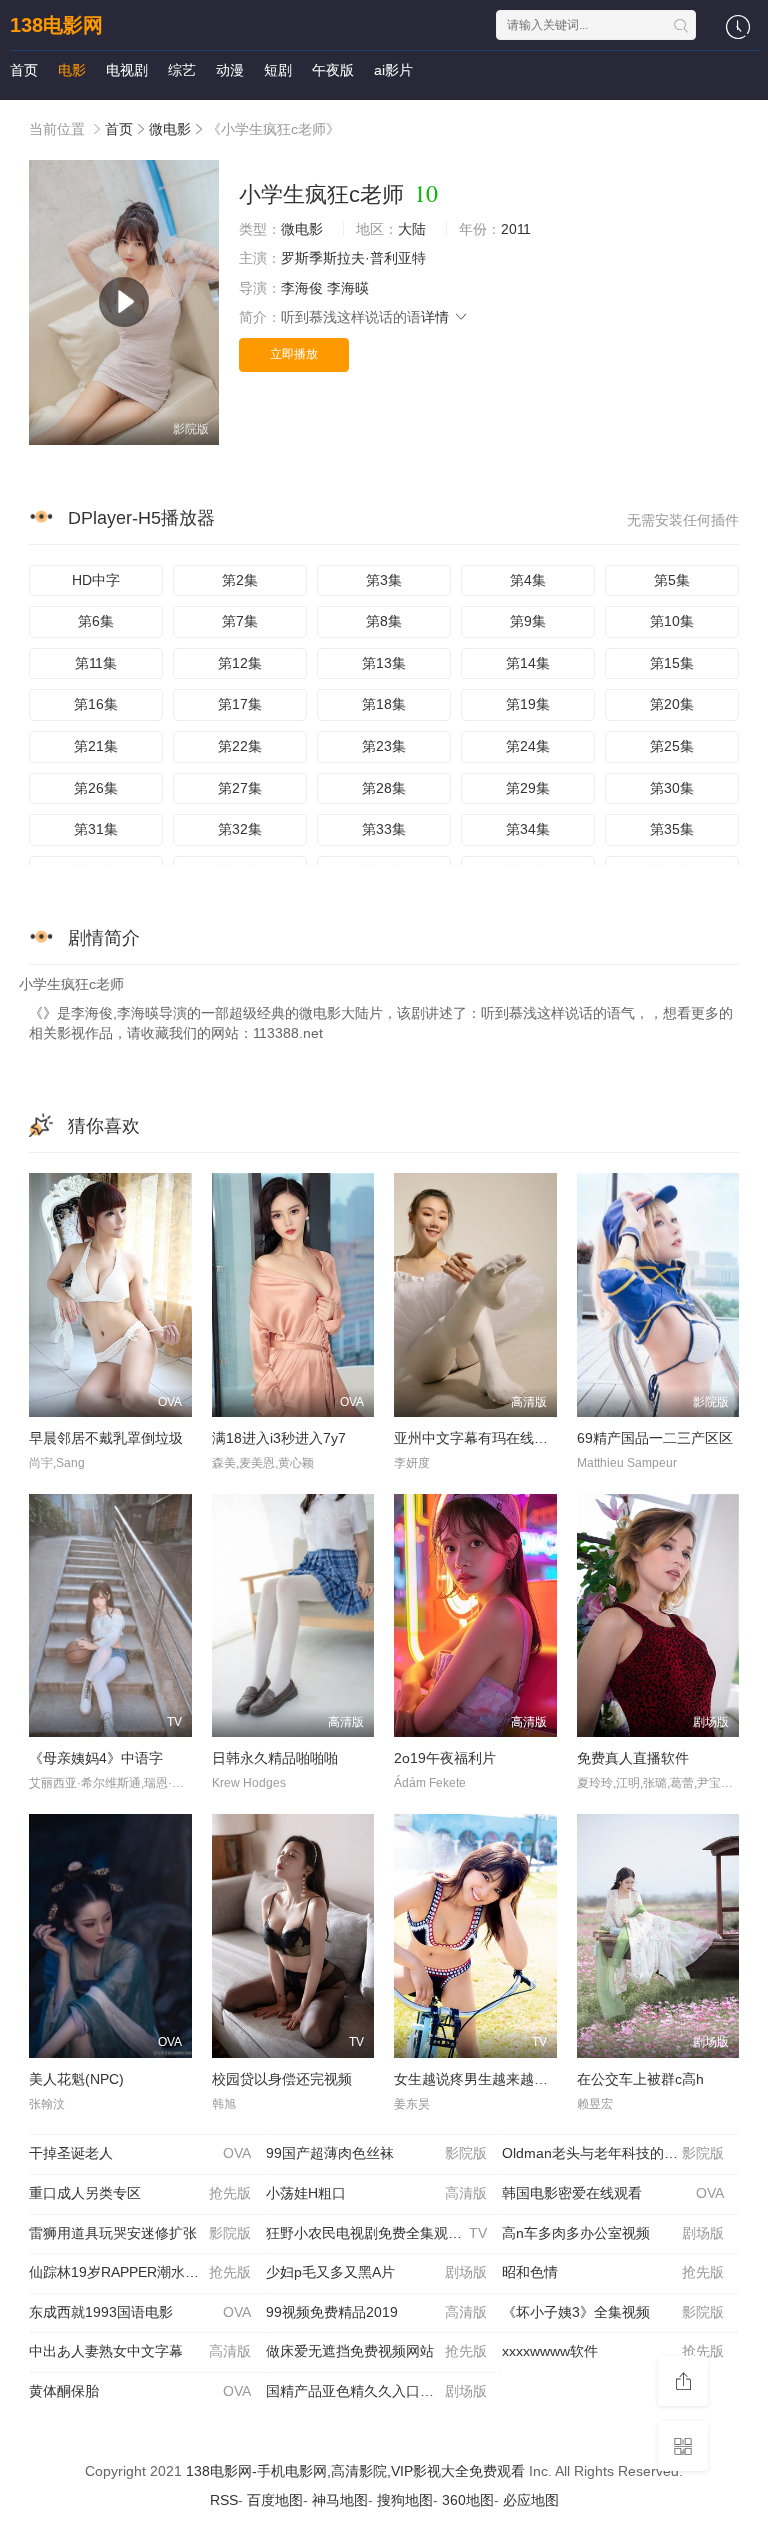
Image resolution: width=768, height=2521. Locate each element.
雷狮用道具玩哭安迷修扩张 (140, 2233)
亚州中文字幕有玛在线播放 (478, 1438)
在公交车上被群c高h (640, 2079)
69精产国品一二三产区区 (655, 1438)
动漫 (230, 70)
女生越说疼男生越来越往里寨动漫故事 (513, 2079)
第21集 (96, 746)
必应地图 (531, 2500)
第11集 (96, 663)
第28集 (384, 788)
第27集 (240, 788)
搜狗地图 (405, 2500)
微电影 (170, 129)
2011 (516, 229)
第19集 (528, 704)
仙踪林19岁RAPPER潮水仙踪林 (140, 2272)
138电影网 (56, 25)
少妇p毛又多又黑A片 (377, 2272)
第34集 (528, 829)
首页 (24, 70)
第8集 (384, 621)
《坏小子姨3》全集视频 (613, 2312)
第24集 (528, 746)
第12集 (240, 663)
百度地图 (275, 2500)
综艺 (182, 70)
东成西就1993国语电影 (140, 2312)
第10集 (672, 621)
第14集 (528, 663)
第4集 (528, 580)
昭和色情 (613, 2272)
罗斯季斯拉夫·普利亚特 (353, 258)
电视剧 (127, 70)
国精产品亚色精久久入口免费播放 (377, 2391)
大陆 (412, 229)
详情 (437, 317)
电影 (72, 70)
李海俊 (302, 288)
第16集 (96, 704)
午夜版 (333, 70)
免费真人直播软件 (633, 1758)
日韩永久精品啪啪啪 (275, 1758)
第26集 (96, 788)
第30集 (672, 788)
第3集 (384, 580)
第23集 (384, 746)
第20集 (672, 704)
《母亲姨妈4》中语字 (96, 1758)
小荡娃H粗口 (377, 2193)
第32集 (240, 829)
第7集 (240, 621)
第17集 (240, 704)
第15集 (672, 663)
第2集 (240, 580)
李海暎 (348, 288)
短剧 (278, 70)
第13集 (384, 663)
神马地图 (340, 2500)
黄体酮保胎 (140, 2391)
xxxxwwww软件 (613, 2351)
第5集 (672, 580)
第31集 (96, 829)
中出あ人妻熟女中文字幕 (140, 2351)
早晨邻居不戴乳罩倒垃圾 (106, 1438)
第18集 (384, 704)
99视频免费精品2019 (377, 2312)
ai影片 (393, 70)
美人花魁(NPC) (76, 2079)
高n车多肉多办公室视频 (613, 2233)
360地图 (468, 2500)
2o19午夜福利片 (445, 1758)
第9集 (528, 621)
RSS (224, 2500)
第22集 (240, 746)
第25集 (672, 746)
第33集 (384, 829)
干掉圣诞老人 (140, 2153)
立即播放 (294, 354)
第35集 (672, 829)
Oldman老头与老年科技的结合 (613, 2153)
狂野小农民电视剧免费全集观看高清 (378, 2233)
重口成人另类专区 (140, 2193)
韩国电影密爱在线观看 (613, 2193)
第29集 (528, 788)
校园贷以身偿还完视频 (282, 2079)
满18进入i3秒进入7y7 (279, 1438)
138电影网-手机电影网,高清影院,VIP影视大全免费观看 (355, 2471)
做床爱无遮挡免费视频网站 (377, 2351)
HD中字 (96, 580)
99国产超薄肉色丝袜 (377, 2153)
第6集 (96, 621)
